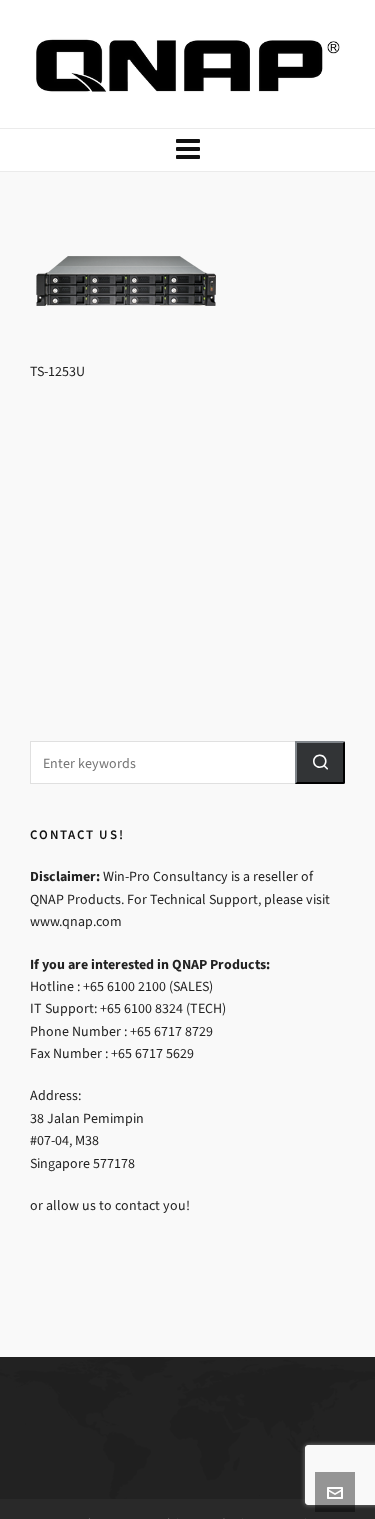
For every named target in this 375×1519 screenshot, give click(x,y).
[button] (320, 762)
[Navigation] (187, 150)
